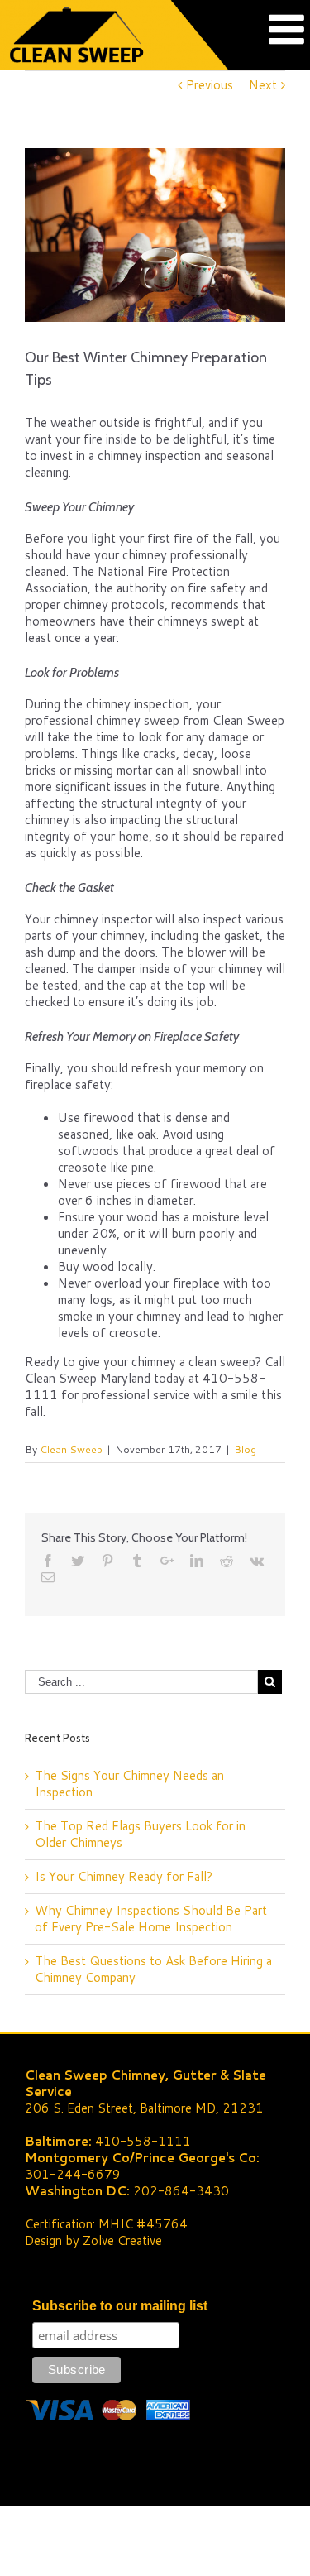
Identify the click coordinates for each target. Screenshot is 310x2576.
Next (263, 85)
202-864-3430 (181, 2191)
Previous (210, 85)
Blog (245, 1449)
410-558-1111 (143, 2141)
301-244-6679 (73, 2174)
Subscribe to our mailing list (120, 2306)
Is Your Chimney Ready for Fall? (124, 1876)
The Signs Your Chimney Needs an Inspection (129, 1784)
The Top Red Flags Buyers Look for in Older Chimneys (140, 1834)
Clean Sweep (71, 1449)
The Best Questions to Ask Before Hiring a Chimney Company (153, 1969)
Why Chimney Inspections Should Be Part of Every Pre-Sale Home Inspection (151, 1919)
